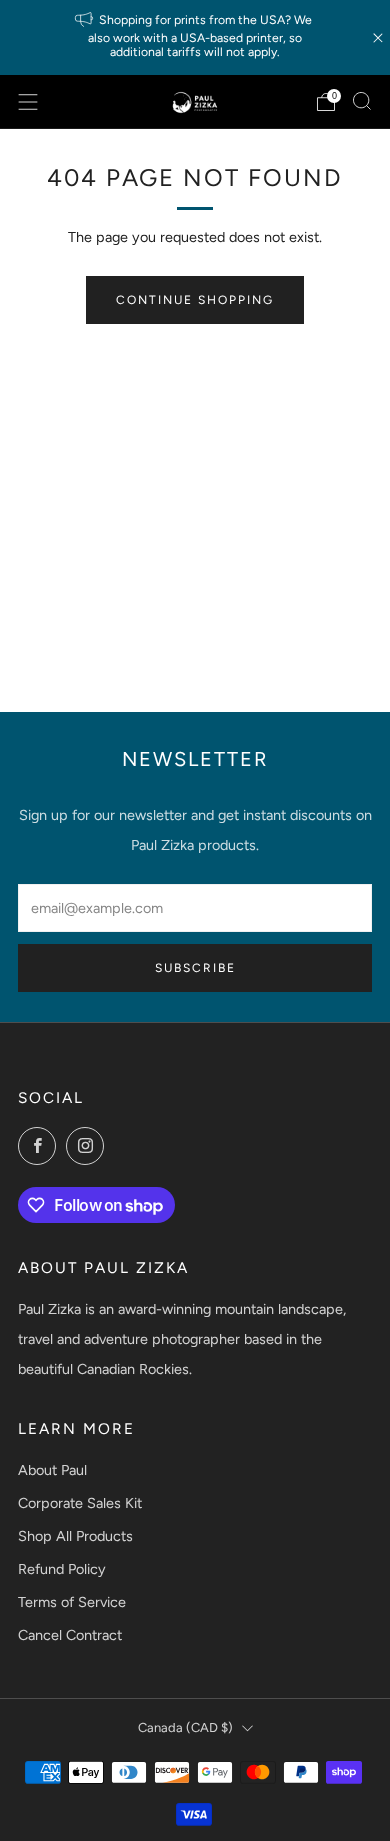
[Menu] (28, 102)
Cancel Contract (70, 1635)
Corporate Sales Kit (80, 1503)
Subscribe (195, 968)
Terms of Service (72, 1602)
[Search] (362, 101)
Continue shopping (195, 300)
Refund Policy (62, 1569)
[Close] (378, 38)
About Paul (52, 1470)
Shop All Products (75, 1536)
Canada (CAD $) (185, 1727)
